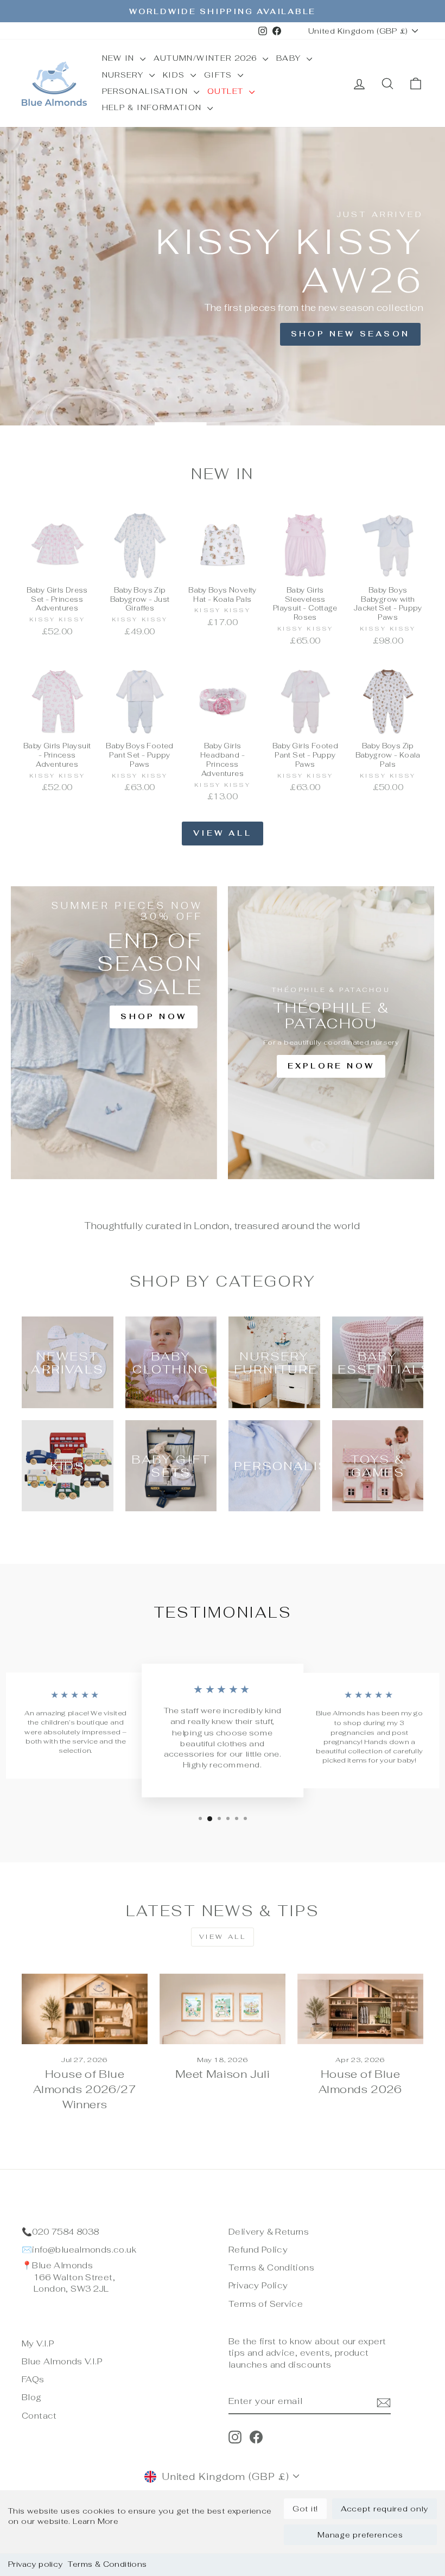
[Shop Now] (114, 1033)
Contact (39, 2416)
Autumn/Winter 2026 (207, 58)
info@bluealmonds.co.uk (84, 2250)
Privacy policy (35, 2564)
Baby (290, 58)
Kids (175, 75)
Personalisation (147, 91)
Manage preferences (360, 2535)
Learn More (96, 2521)
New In (120, 58)
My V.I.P (38, 2343)
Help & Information (154, 107)
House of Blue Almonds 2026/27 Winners (85, 2089)
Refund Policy (258, 2250)
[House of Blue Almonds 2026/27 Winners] (85, 2009)
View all (223, 833)
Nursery (124, 75)
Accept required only (384, 2509)
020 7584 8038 (65, 2232)
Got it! (305, 2509)
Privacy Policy (258, 2285)
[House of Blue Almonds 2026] (360, 2009)
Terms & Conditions (107, 2564)
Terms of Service (266, 2304)
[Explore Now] (331, 1033)
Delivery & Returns (269, 2232)
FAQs (33, 2379)
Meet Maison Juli (223, 2074)
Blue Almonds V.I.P (62, 2361)
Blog (32, 2397)
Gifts (220, 75)
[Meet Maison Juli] (223, 2009)
